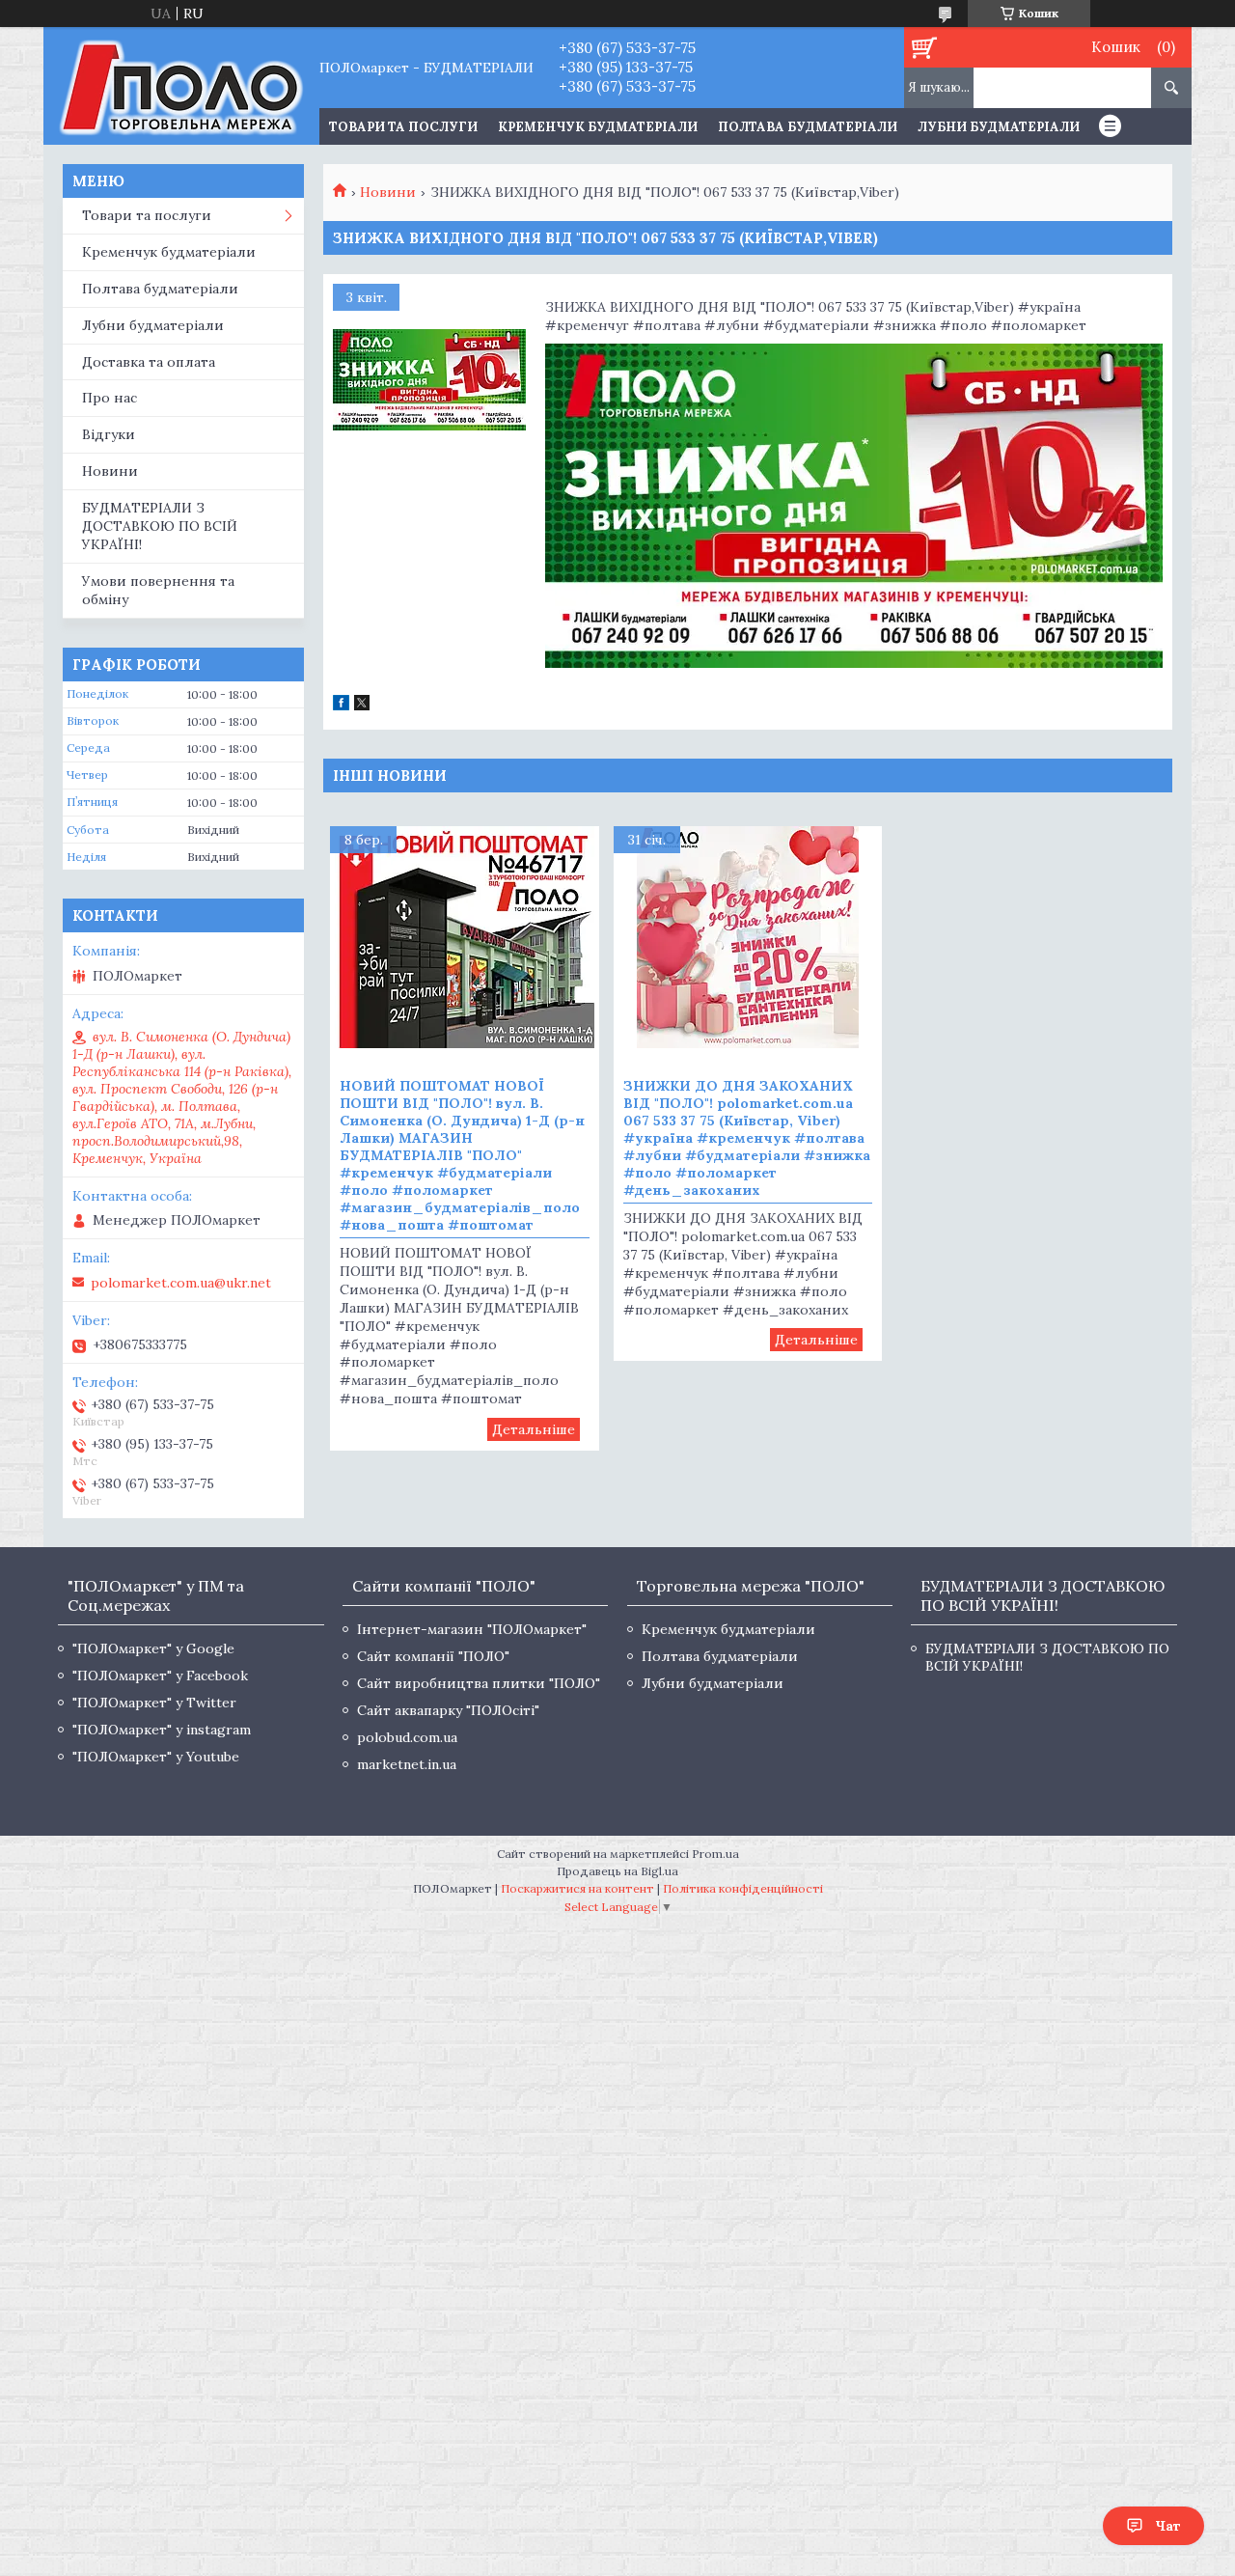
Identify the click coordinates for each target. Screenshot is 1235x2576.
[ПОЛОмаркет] (181, 86)
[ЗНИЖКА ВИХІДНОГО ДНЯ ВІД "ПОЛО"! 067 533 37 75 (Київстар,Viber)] (429, 380)
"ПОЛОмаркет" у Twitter (154, 1703)
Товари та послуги (147, 215)
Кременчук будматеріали (598, 127)
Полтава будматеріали (808, 127)
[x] (362, 706)
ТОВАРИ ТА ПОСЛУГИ (403, 127)
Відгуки (109, 434)
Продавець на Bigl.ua (617, 1871)
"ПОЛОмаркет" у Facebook (160, 1676)
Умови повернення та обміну (158, 590)
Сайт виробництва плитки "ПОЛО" (479, 1683)
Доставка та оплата (149, 362)
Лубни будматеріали (999, 127)
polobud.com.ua (407, 1737)
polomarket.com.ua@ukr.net (181, 1283)
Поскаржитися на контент (577, 1888)
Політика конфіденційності (743, 1888)
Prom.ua (715, 1854)
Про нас (110, 398)
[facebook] (341, 706)
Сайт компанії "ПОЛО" (433, 1656)
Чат (1168, 2526)
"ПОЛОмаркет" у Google (153, 1648)
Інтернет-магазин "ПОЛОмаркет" (472, 1629)
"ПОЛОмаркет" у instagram (162, 1730)
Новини (388, 192)
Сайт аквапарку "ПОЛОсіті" (448, 1710)
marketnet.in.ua (407, 1764)
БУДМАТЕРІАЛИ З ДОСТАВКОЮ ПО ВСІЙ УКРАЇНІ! (160, 526)
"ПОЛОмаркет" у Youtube (156, 1757)
